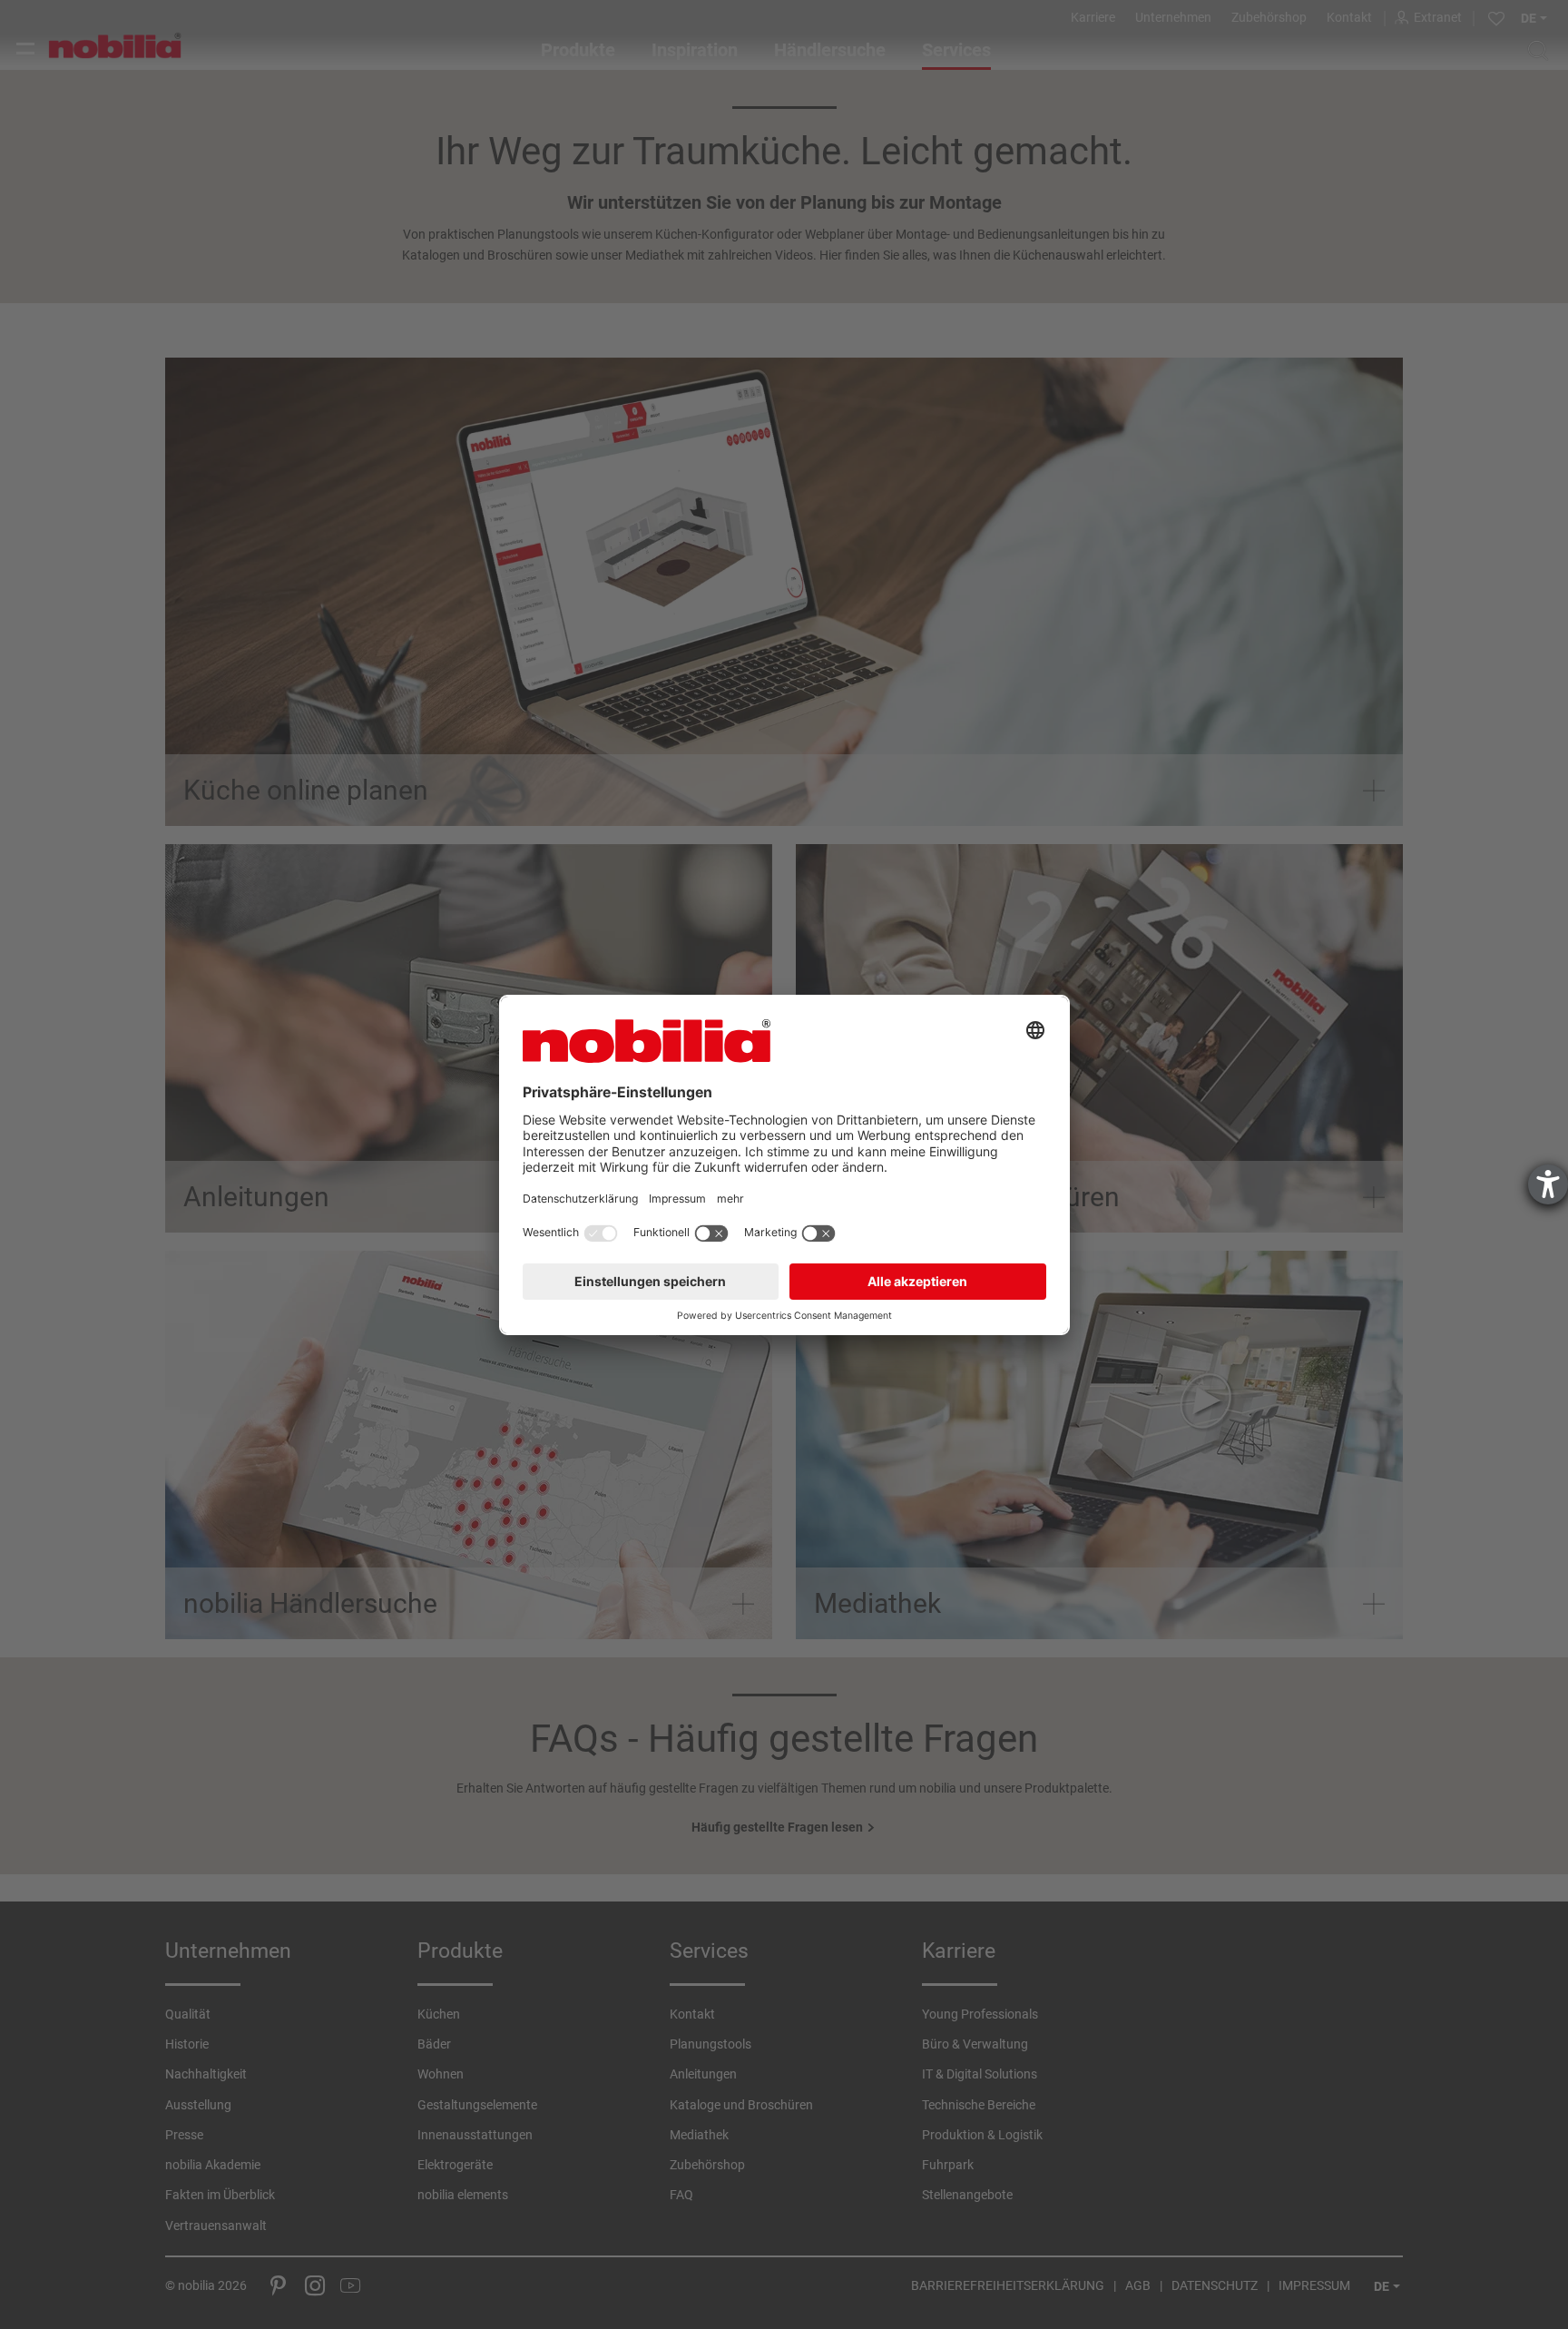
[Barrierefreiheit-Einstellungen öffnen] (1548, 1184)
